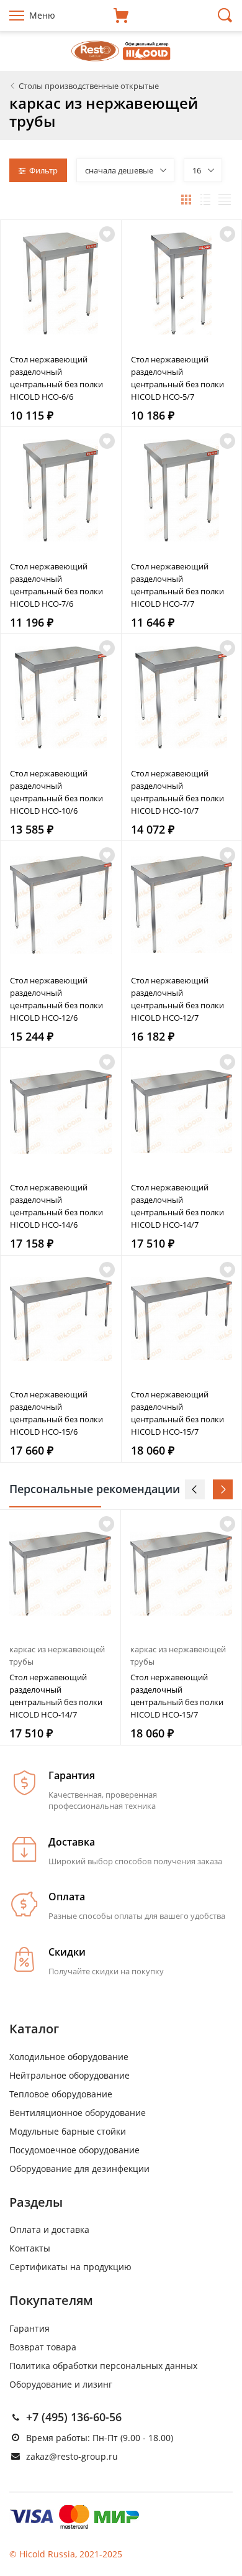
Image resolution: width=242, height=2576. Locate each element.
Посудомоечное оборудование (74, 2150)
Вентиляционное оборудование (78, 2113)
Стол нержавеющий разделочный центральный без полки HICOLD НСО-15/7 (177, 1413)
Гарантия (29, 2328)
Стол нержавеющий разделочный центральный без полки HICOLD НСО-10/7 (177, 792)
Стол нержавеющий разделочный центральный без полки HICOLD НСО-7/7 (177, 585)
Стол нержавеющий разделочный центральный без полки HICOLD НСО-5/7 (177, 378)
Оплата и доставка (49, 2229)
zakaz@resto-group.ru (72, 2456)
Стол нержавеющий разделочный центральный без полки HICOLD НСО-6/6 (56, 378)
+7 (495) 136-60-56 (74, 2417)
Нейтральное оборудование (69, 2075)
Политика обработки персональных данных (103, 2366)
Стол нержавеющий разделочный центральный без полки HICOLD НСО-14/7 (177, 1206)
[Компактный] (225, 200)
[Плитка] (186, 200)
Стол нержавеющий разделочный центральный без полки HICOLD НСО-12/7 (177, 999)
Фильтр (43, 170)
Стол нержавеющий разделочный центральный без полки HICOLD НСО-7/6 (56, 585)
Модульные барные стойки (68, 2131)
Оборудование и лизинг (61, 2384)
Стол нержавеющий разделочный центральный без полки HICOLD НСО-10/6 (56, 792)
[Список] (205, 200)
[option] (60, 1627)
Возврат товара (43, 2347)
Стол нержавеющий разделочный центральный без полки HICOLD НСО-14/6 (56, 1206)
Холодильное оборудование (69, 2057)
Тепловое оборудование (61, 2094)
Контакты (30, 2248)
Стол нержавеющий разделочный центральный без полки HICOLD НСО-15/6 (56, 1413)
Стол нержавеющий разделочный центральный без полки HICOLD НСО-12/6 (56, 999)
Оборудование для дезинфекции (79, 2169)
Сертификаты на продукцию (70, 2267)
